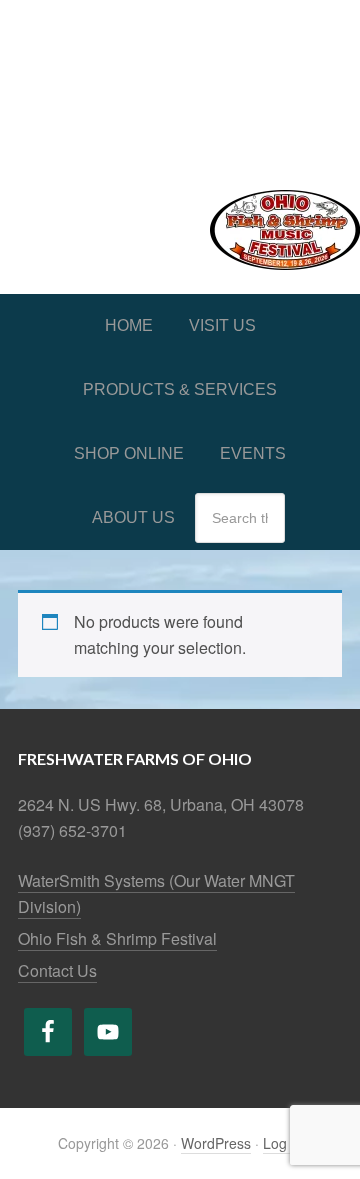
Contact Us (57, 970)
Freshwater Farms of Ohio (180, 82)
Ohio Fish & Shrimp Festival (117, 938)
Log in (282, 1143)
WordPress (216, 1143)
